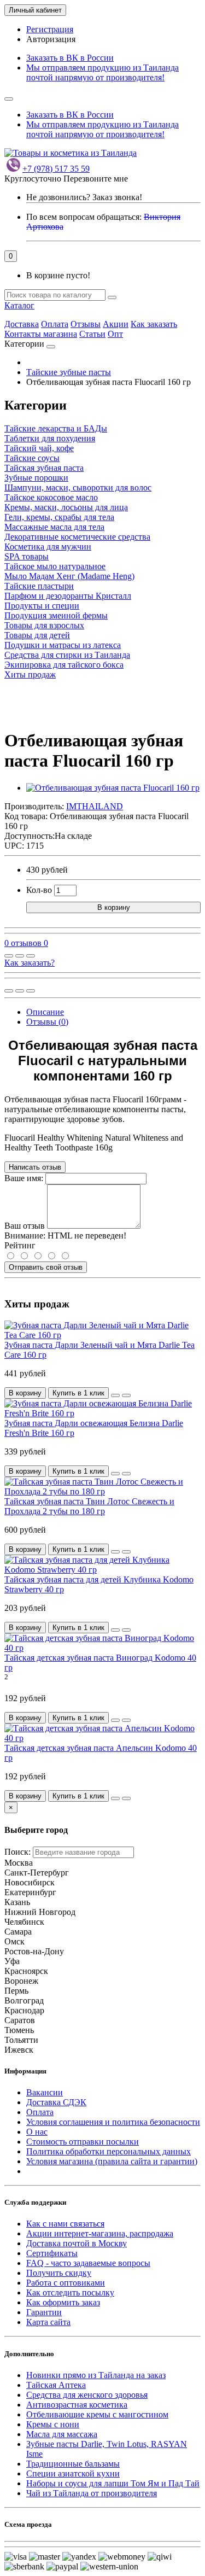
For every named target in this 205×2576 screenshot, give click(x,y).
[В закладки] (20, 956)
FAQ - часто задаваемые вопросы (88, 2263)
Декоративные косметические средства (77, 537)
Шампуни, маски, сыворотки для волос (78, 487)
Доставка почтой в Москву (77, 2243)
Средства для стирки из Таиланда (67, 655)
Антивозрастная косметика (77, 2405)
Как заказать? (30, 963)
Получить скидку (59, 2273)
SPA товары (27, 556)
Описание (45, 1012)
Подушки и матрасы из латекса (63, 645)
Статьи (92, 334)
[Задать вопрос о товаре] (9, 956)
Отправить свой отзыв (46, 1267)
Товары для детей (37, 635)
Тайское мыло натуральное (55, 566)
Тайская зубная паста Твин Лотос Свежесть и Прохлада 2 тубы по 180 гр (89, 1506)
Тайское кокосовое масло (51, 497)
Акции (116, 324)
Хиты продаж (30, 674)
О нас (37, 2132)
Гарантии (44, 2312)
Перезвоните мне (96, 179)
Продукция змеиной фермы (56, 615)
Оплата (55, 324)
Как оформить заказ (63, 2302)
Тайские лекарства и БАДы (56, 428)
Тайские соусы (32, 458)
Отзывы (86, 324)
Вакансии (45, 2092)
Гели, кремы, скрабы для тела (59, 517)
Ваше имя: (24, 1178)
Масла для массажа (62, 2434)
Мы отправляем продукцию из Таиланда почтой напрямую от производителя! (102, 72)
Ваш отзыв (25, 1226)
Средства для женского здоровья (87, 2395)
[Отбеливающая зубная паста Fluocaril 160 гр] (113, 788)
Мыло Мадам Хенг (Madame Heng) (69, 576)
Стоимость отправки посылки (83, 2142)
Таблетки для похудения (50, 438)
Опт (115, 334)
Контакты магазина (41, 334)
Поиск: (17, 1852)
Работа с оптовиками (66, 2283)
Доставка (22, 324)
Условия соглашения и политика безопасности (113, 2122)
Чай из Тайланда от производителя (92, 2493)
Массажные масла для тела (54, 527)
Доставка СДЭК (56, 2102)
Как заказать (154, 324)
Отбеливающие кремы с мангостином (97, 2414)
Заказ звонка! (84, 197)
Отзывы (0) (47, 1022)
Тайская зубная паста (44, 468)
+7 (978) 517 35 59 (56, 169)
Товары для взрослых (44, 625)
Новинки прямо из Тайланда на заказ (96, 2375)
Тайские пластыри (39, 586)
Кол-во (39, 890)
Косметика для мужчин (48, 547)
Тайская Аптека (56, 2385)
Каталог (19, 305)
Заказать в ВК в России (70, 58)
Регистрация (50, 29)
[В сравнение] (31, 956)
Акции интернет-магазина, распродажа (100, 2233)
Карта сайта (48, 2322)
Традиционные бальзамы (73, 2464)
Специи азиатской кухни (73, 2473)
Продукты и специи (42, 606)
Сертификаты (52, 2253)
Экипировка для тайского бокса (64, 665)
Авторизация (51, 39)
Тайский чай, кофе (39, 448)
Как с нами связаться (65, 2224)
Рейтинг (20, 1245)
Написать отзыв (35, 1167)
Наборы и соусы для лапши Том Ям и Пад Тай (113, 2483)
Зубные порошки (36, 478)
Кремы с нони (53, 2424)
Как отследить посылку (70, 2292)
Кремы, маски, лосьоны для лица (66, 507)
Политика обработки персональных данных (109, 2151)
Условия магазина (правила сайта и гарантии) (112, 2161)
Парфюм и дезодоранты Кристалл (68, 596)
